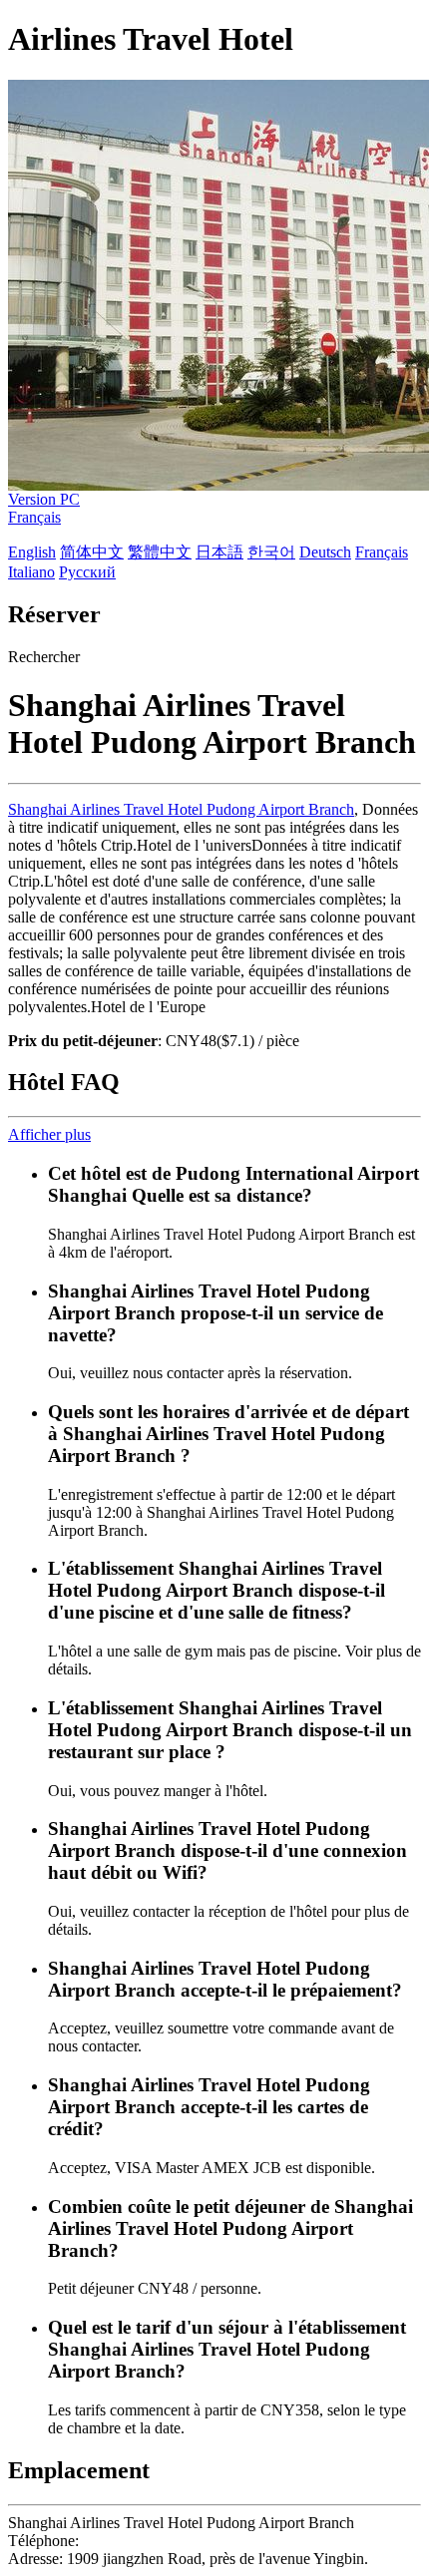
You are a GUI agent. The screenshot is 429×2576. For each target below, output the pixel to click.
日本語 (219, 552)
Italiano (31, 572)
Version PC (44, 499)
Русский (87, 572)
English (32, 552)
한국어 (271, 552)
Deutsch (325, 552)
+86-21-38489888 (140, 2541)
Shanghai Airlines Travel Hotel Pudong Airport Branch (181, 809)
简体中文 (92, 552)
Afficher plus (49, 1134)
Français (34, 517)
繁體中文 (160, 552)
